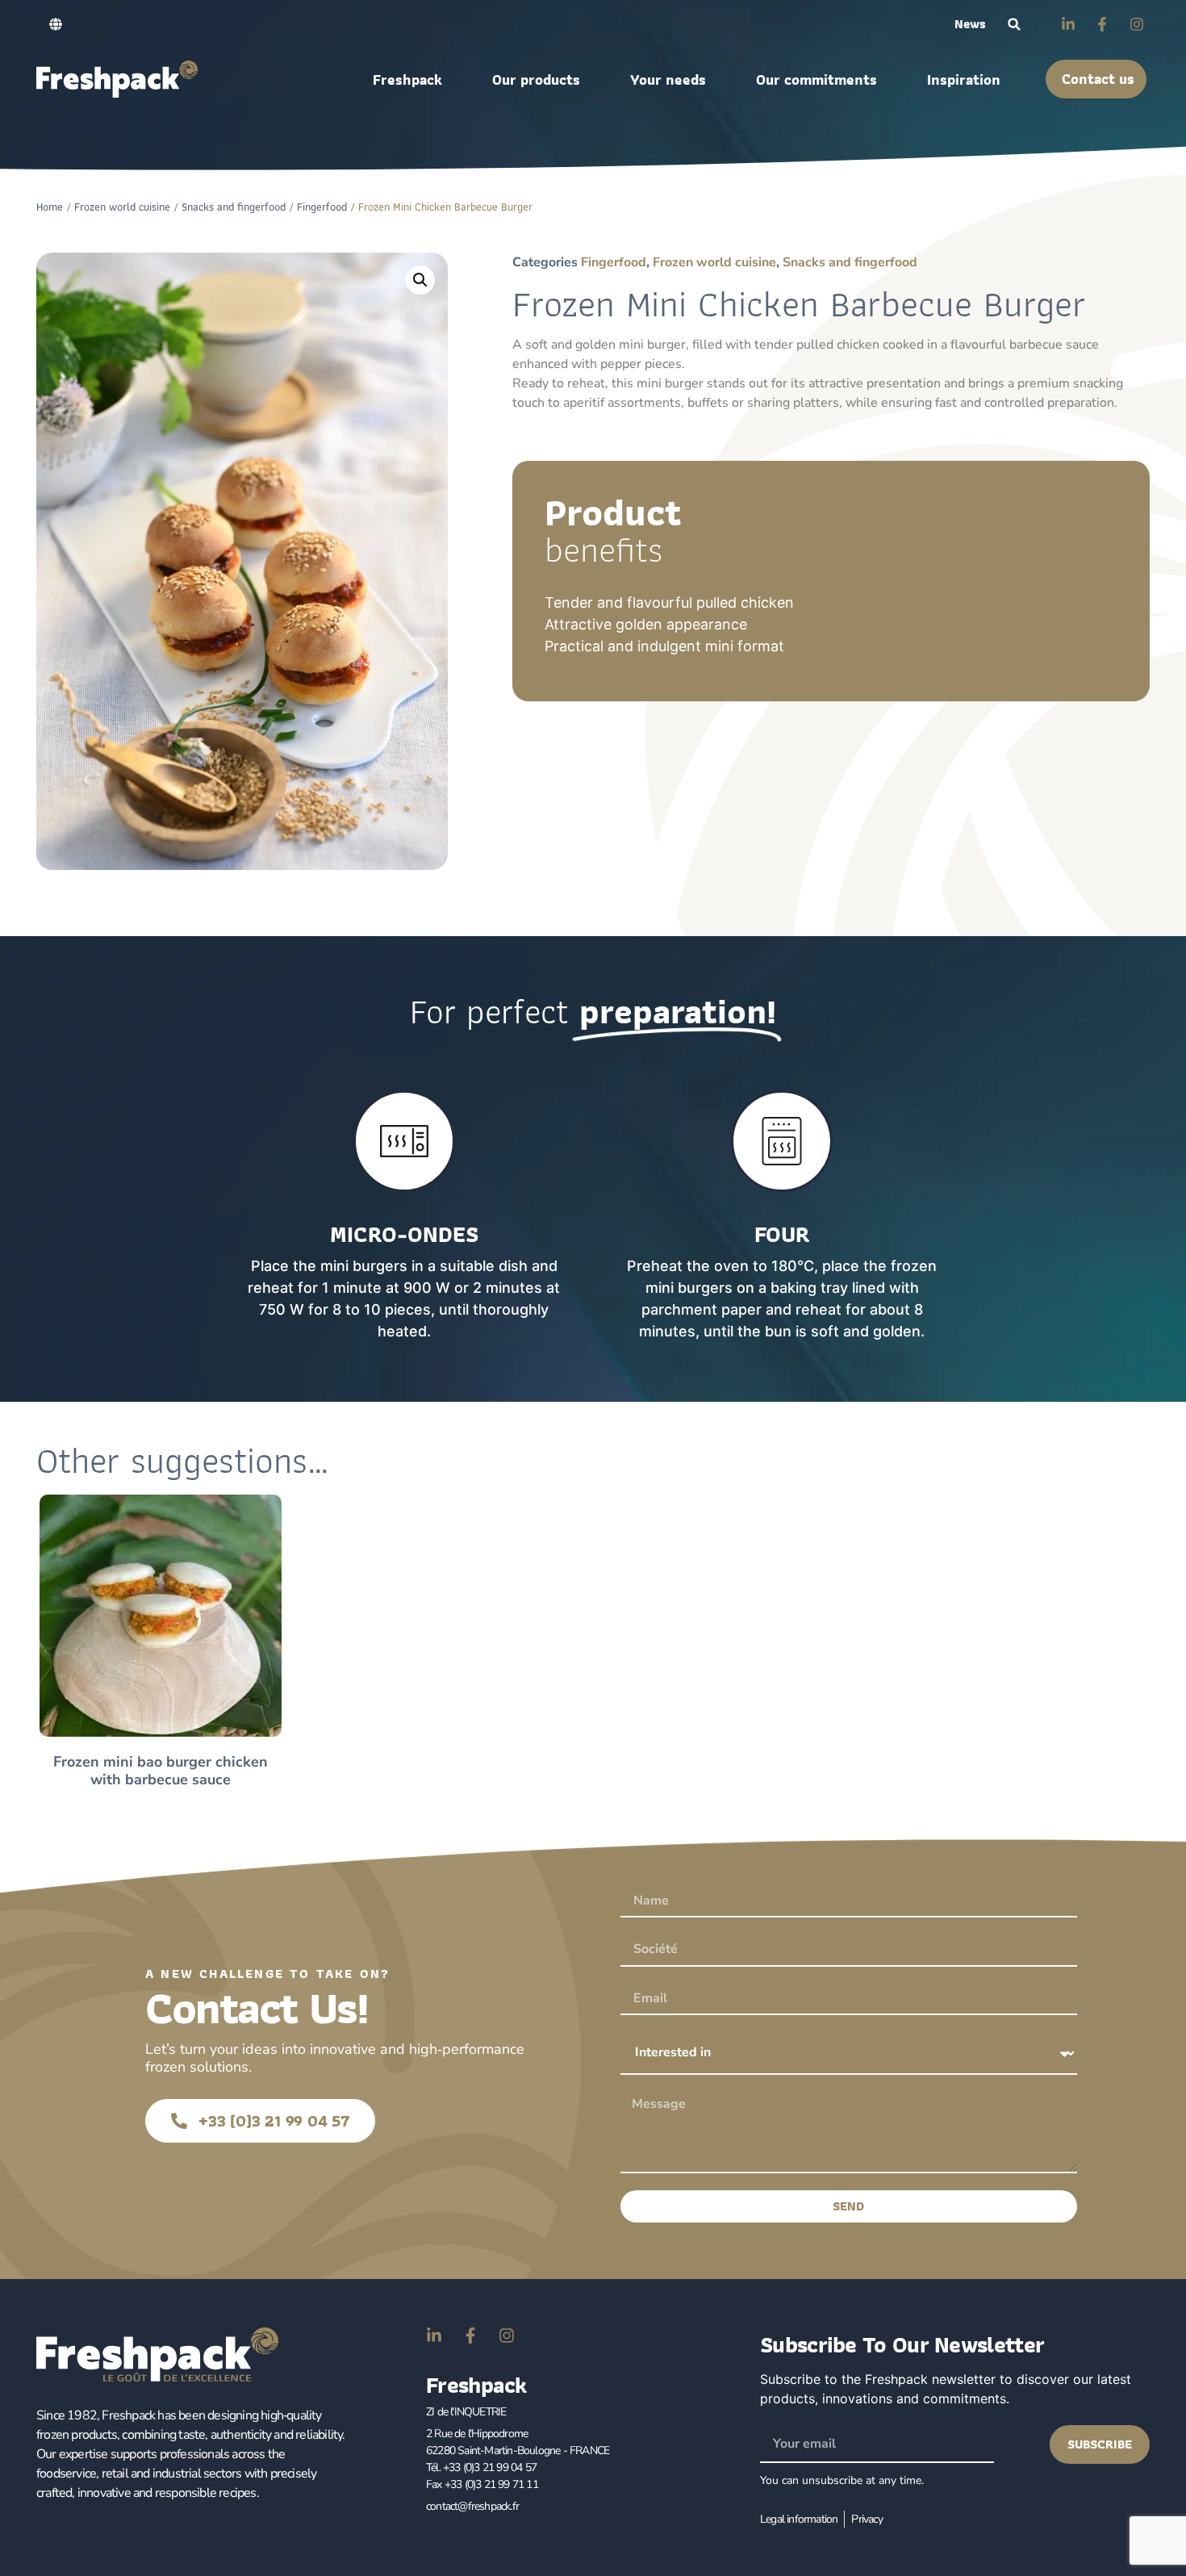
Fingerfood (322, 207)
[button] (1015, 25)
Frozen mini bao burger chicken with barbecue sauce (161, 1771)
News (970, 24)
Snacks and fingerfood (234, 207)
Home (50, 207)
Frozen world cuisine (122, 207)
